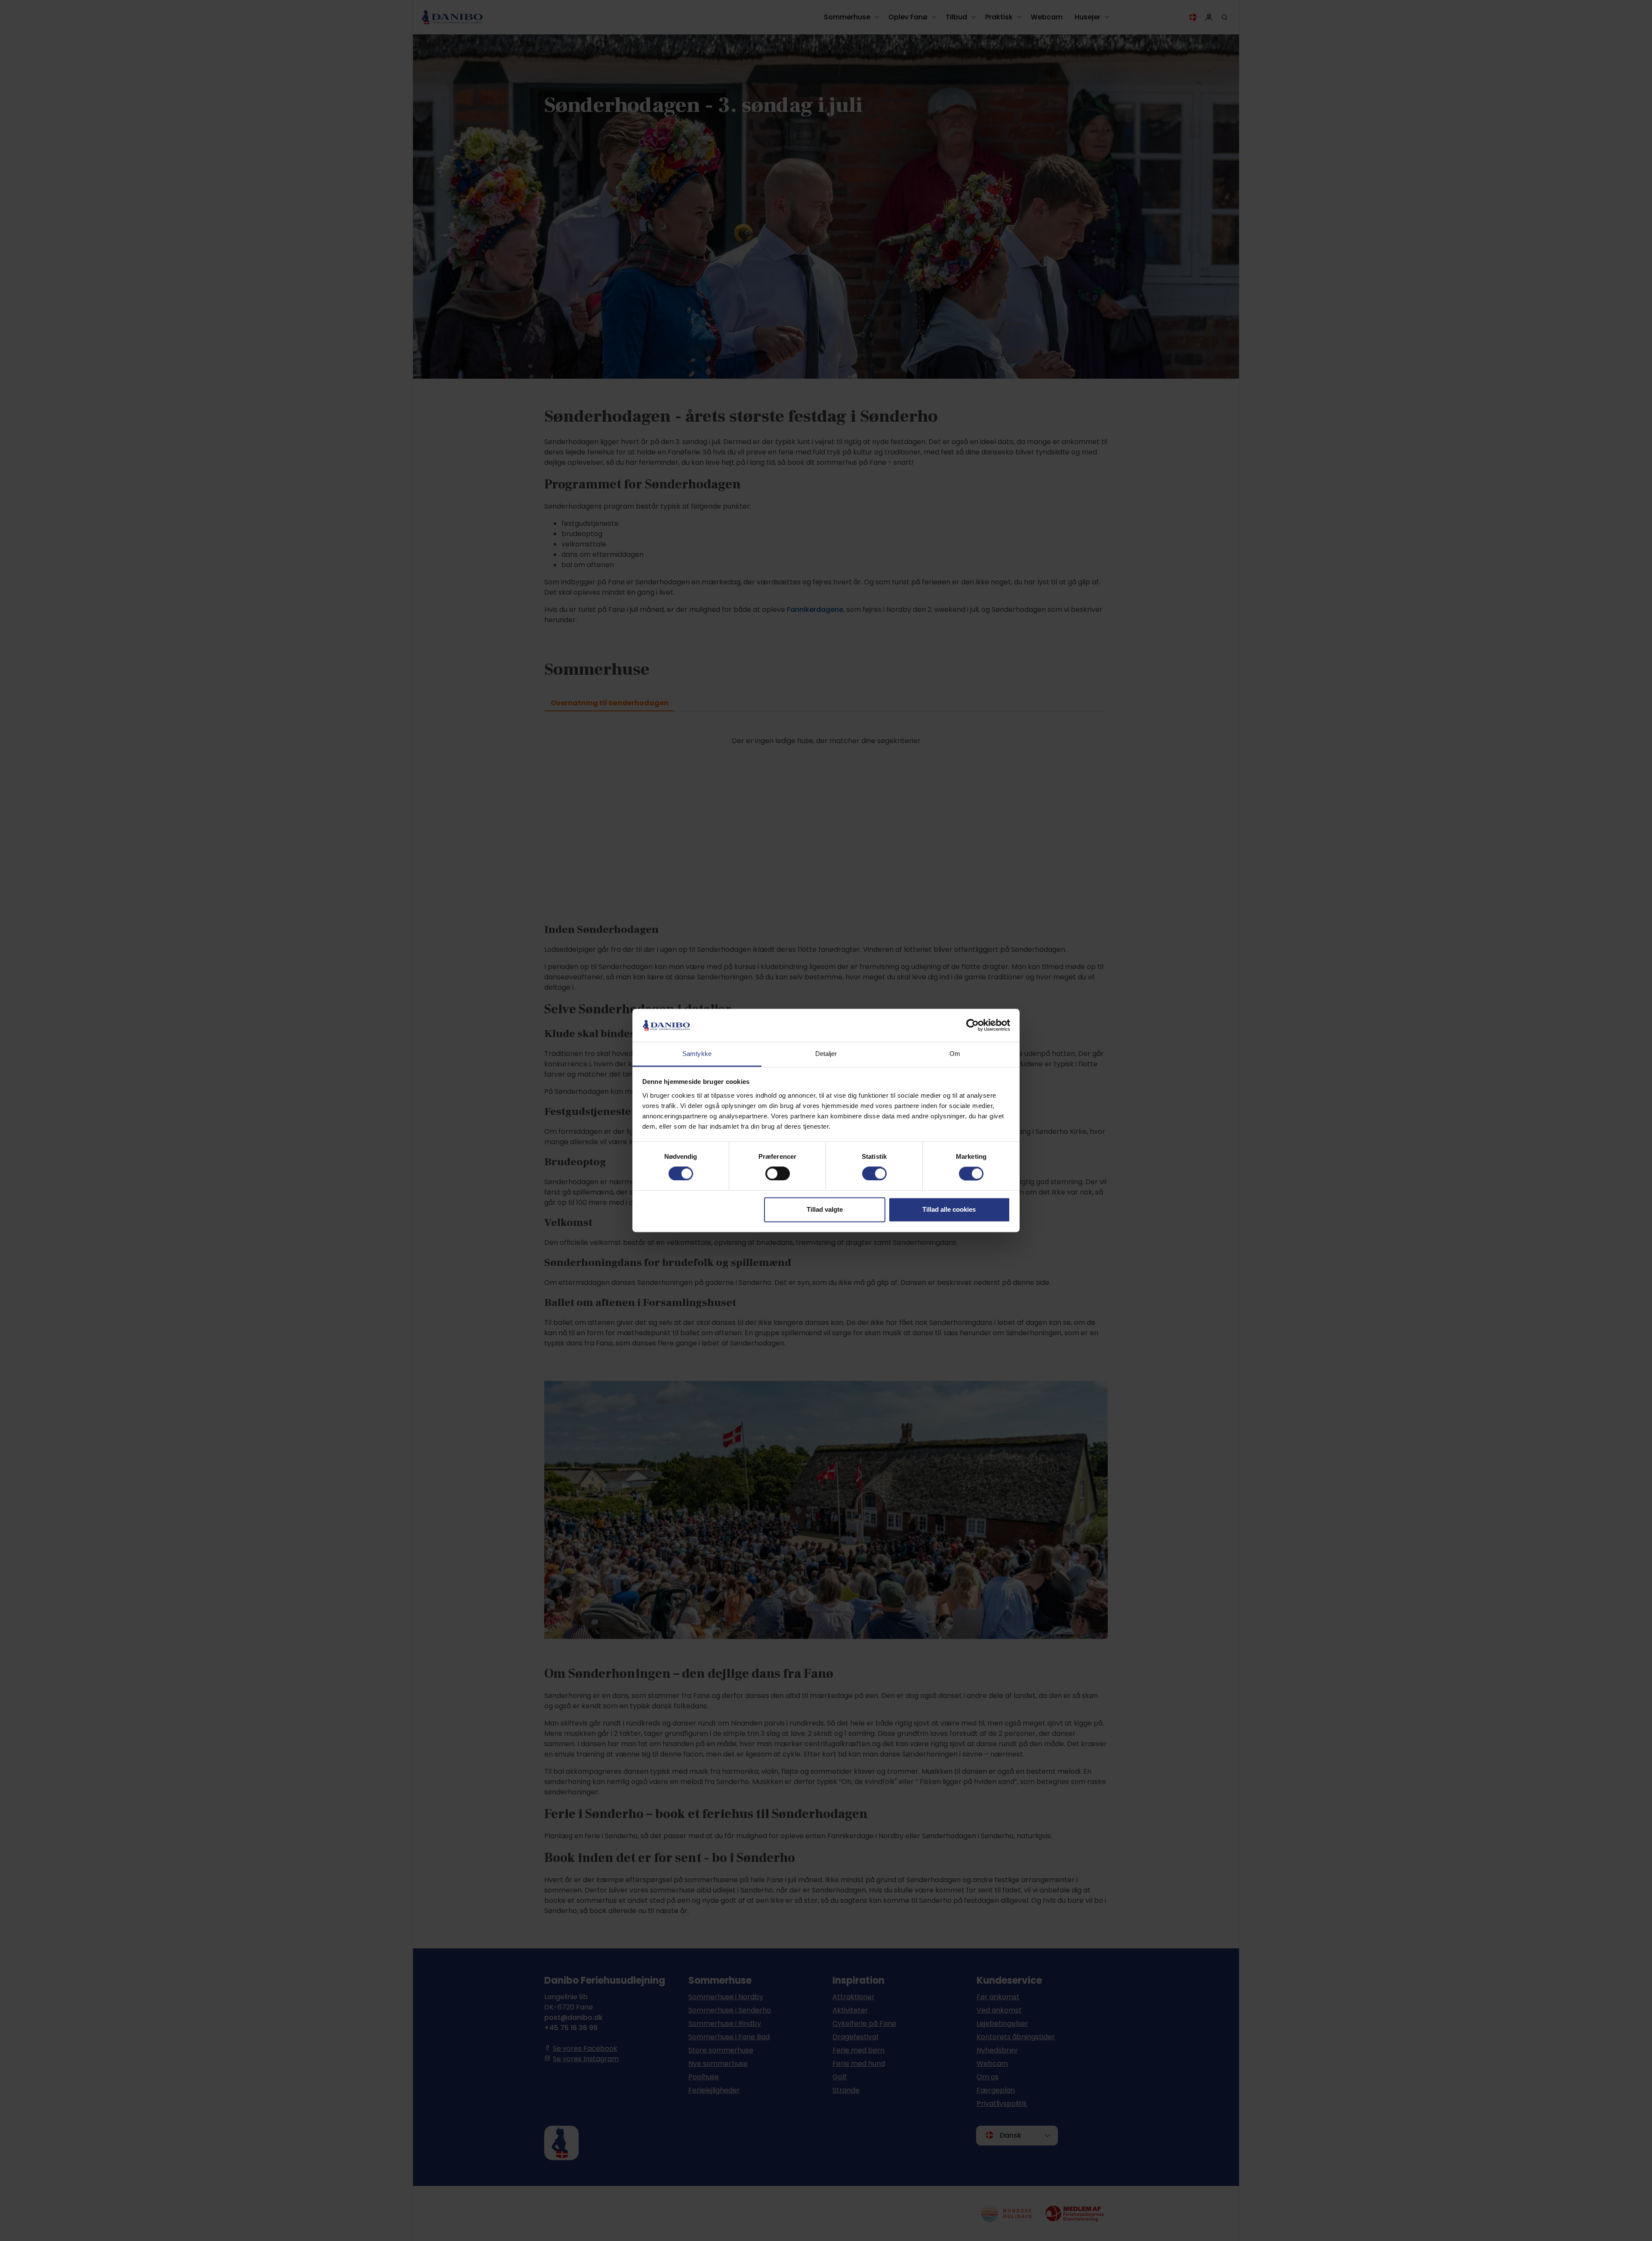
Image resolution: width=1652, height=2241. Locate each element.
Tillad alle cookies (949, 1209)
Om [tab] (955, 1054)
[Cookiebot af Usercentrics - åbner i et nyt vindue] (972, 1025)
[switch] (778, 1174)
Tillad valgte (825, 1209)
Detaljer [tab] (826, 1054)
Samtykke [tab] (697, 1054)
